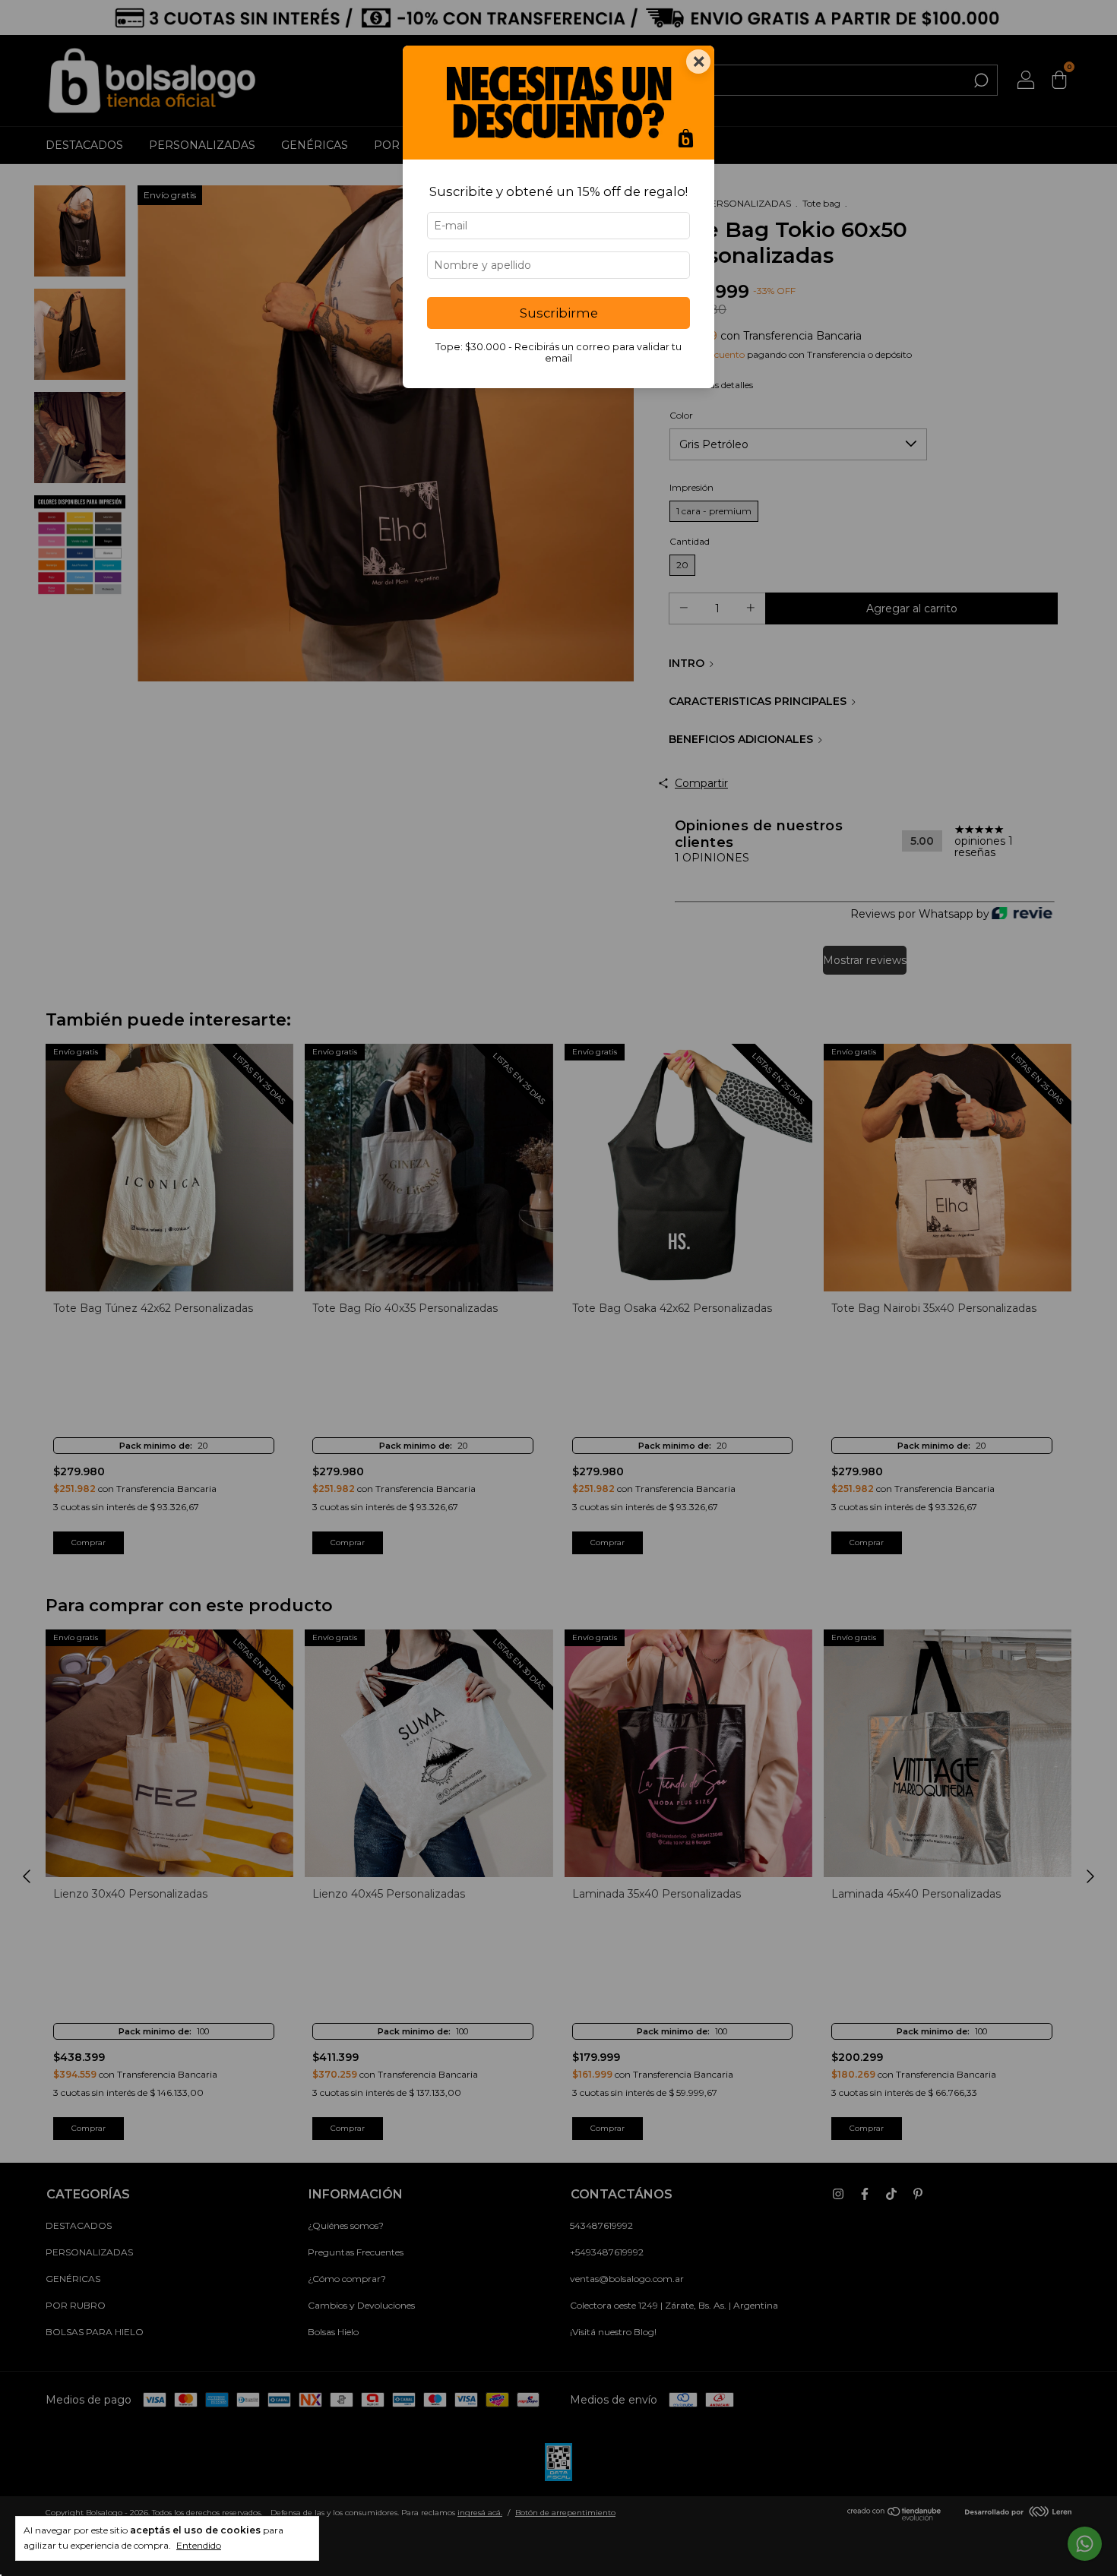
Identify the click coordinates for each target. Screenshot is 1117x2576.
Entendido (199, 2545)
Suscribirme (559, 313)
